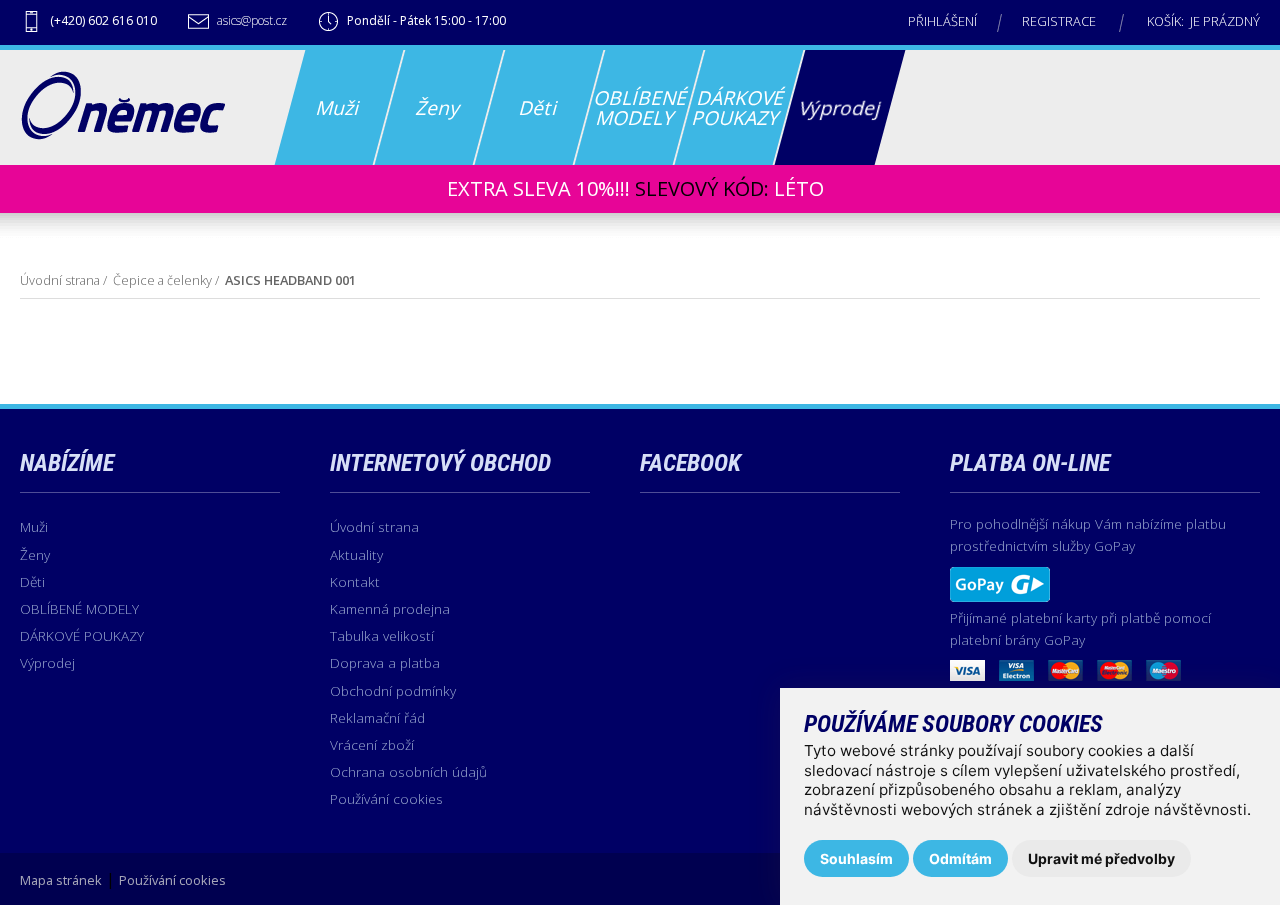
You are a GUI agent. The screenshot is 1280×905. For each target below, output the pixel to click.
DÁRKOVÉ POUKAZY (82, 635)
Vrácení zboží (372, 744)
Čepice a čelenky (162, 280)
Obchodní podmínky (393, 690)
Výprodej (47, 662)
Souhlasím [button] (856, 858)
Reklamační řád (377, 717)
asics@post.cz (252, 20)
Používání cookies (386, 798)
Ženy (35, 554)
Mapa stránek (61, 880)
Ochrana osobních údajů (408, 771)
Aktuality (356, 554)
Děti (32, 581)
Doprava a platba (385, 662)
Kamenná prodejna (390, 608)
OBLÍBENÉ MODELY (79, 608)
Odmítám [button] (960, 858)
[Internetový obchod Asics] (122, 134)
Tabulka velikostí (382, 635)
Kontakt (355, 581)
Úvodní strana (60, 280)
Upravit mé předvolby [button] (1101, 858)
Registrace (1059, 21)
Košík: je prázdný (1203, 21)
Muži (34, 526)
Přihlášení (942, 21)
